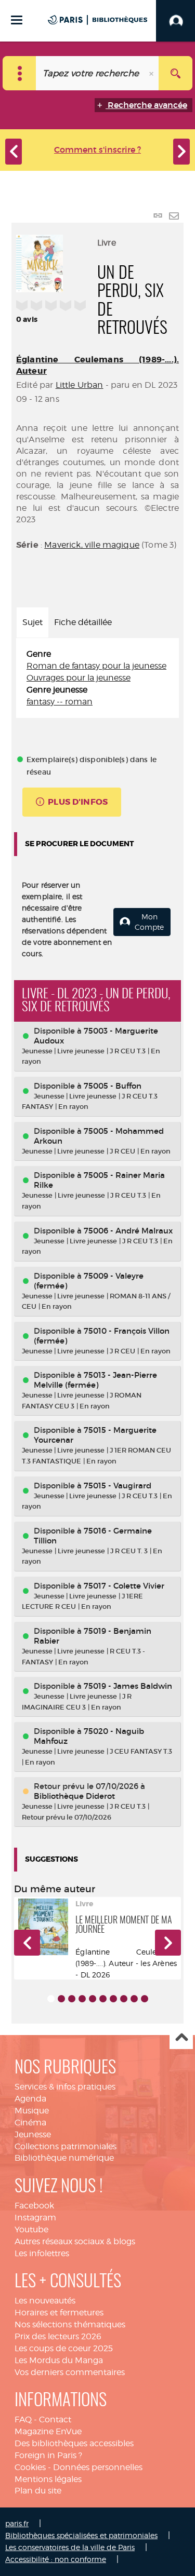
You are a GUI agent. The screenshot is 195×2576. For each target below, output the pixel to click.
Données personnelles (98, 2467)
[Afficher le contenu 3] (72, 1999)
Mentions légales (48, 2479)
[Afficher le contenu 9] (134, 1999)
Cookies (30, 2467)
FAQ (23, 2419)
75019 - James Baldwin (128, 1686)
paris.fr (17, 2523)
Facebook (34, 2206)
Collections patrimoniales (66, 2146)
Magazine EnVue (48, 2431)
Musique (32, 2111)
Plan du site (38, 2491)
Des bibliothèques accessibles (74, 2443)
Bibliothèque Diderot (74, 1796)
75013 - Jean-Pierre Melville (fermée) (95, 1380)
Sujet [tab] (32, 622)
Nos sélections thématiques (70, 2324)
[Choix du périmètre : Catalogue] (19, 73)
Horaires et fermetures (59, 2313)
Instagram (35, 2218)
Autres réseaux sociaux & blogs (75, 2241)
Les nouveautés (45, 2301)
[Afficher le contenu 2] (61, 1999)
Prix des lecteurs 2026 (58, 2336)
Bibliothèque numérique (64, 2158)
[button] (27, 1943)
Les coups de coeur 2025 (64, 2348)
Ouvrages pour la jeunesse (79, 678)
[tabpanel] (97, 678)
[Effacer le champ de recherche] (152, 73)
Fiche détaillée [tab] (83, 622)
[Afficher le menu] (17, 20)
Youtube (31, 2229)
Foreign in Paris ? (48, 2455)
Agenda (30, 2099)
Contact (55, 2419)
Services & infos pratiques (65, 2087)
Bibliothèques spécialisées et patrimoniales (81, 2535)
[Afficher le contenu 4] (82, 1999)
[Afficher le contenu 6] (103, 1999)
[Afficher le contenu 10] (145, 1999)
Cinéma (30, 2123)
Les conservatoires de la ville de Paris (70, 2547)
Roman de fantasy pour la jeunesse (96, 666)
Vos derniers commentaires (70, 2372)
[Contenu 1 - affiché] (51, 1999)
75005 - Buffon (113, 1086)
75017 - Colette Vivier (124, 1586)
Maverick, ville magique (92, 545)
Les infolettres (42, 2253)
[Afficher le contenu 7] (113, 1999)
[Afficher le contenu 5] (93, 1999)
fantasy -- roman (60, 702)
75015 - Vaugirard (118, 1486)
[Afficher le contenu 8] (124, 1999)
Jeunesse (33, 2134)
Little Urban (80, 385)
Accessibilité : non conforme (56, 2559)
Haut (181, 2038)
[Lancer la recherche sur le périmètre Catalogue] (175, 73)
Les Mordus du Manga (59, 2360)
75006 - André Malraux (128, 1231)
